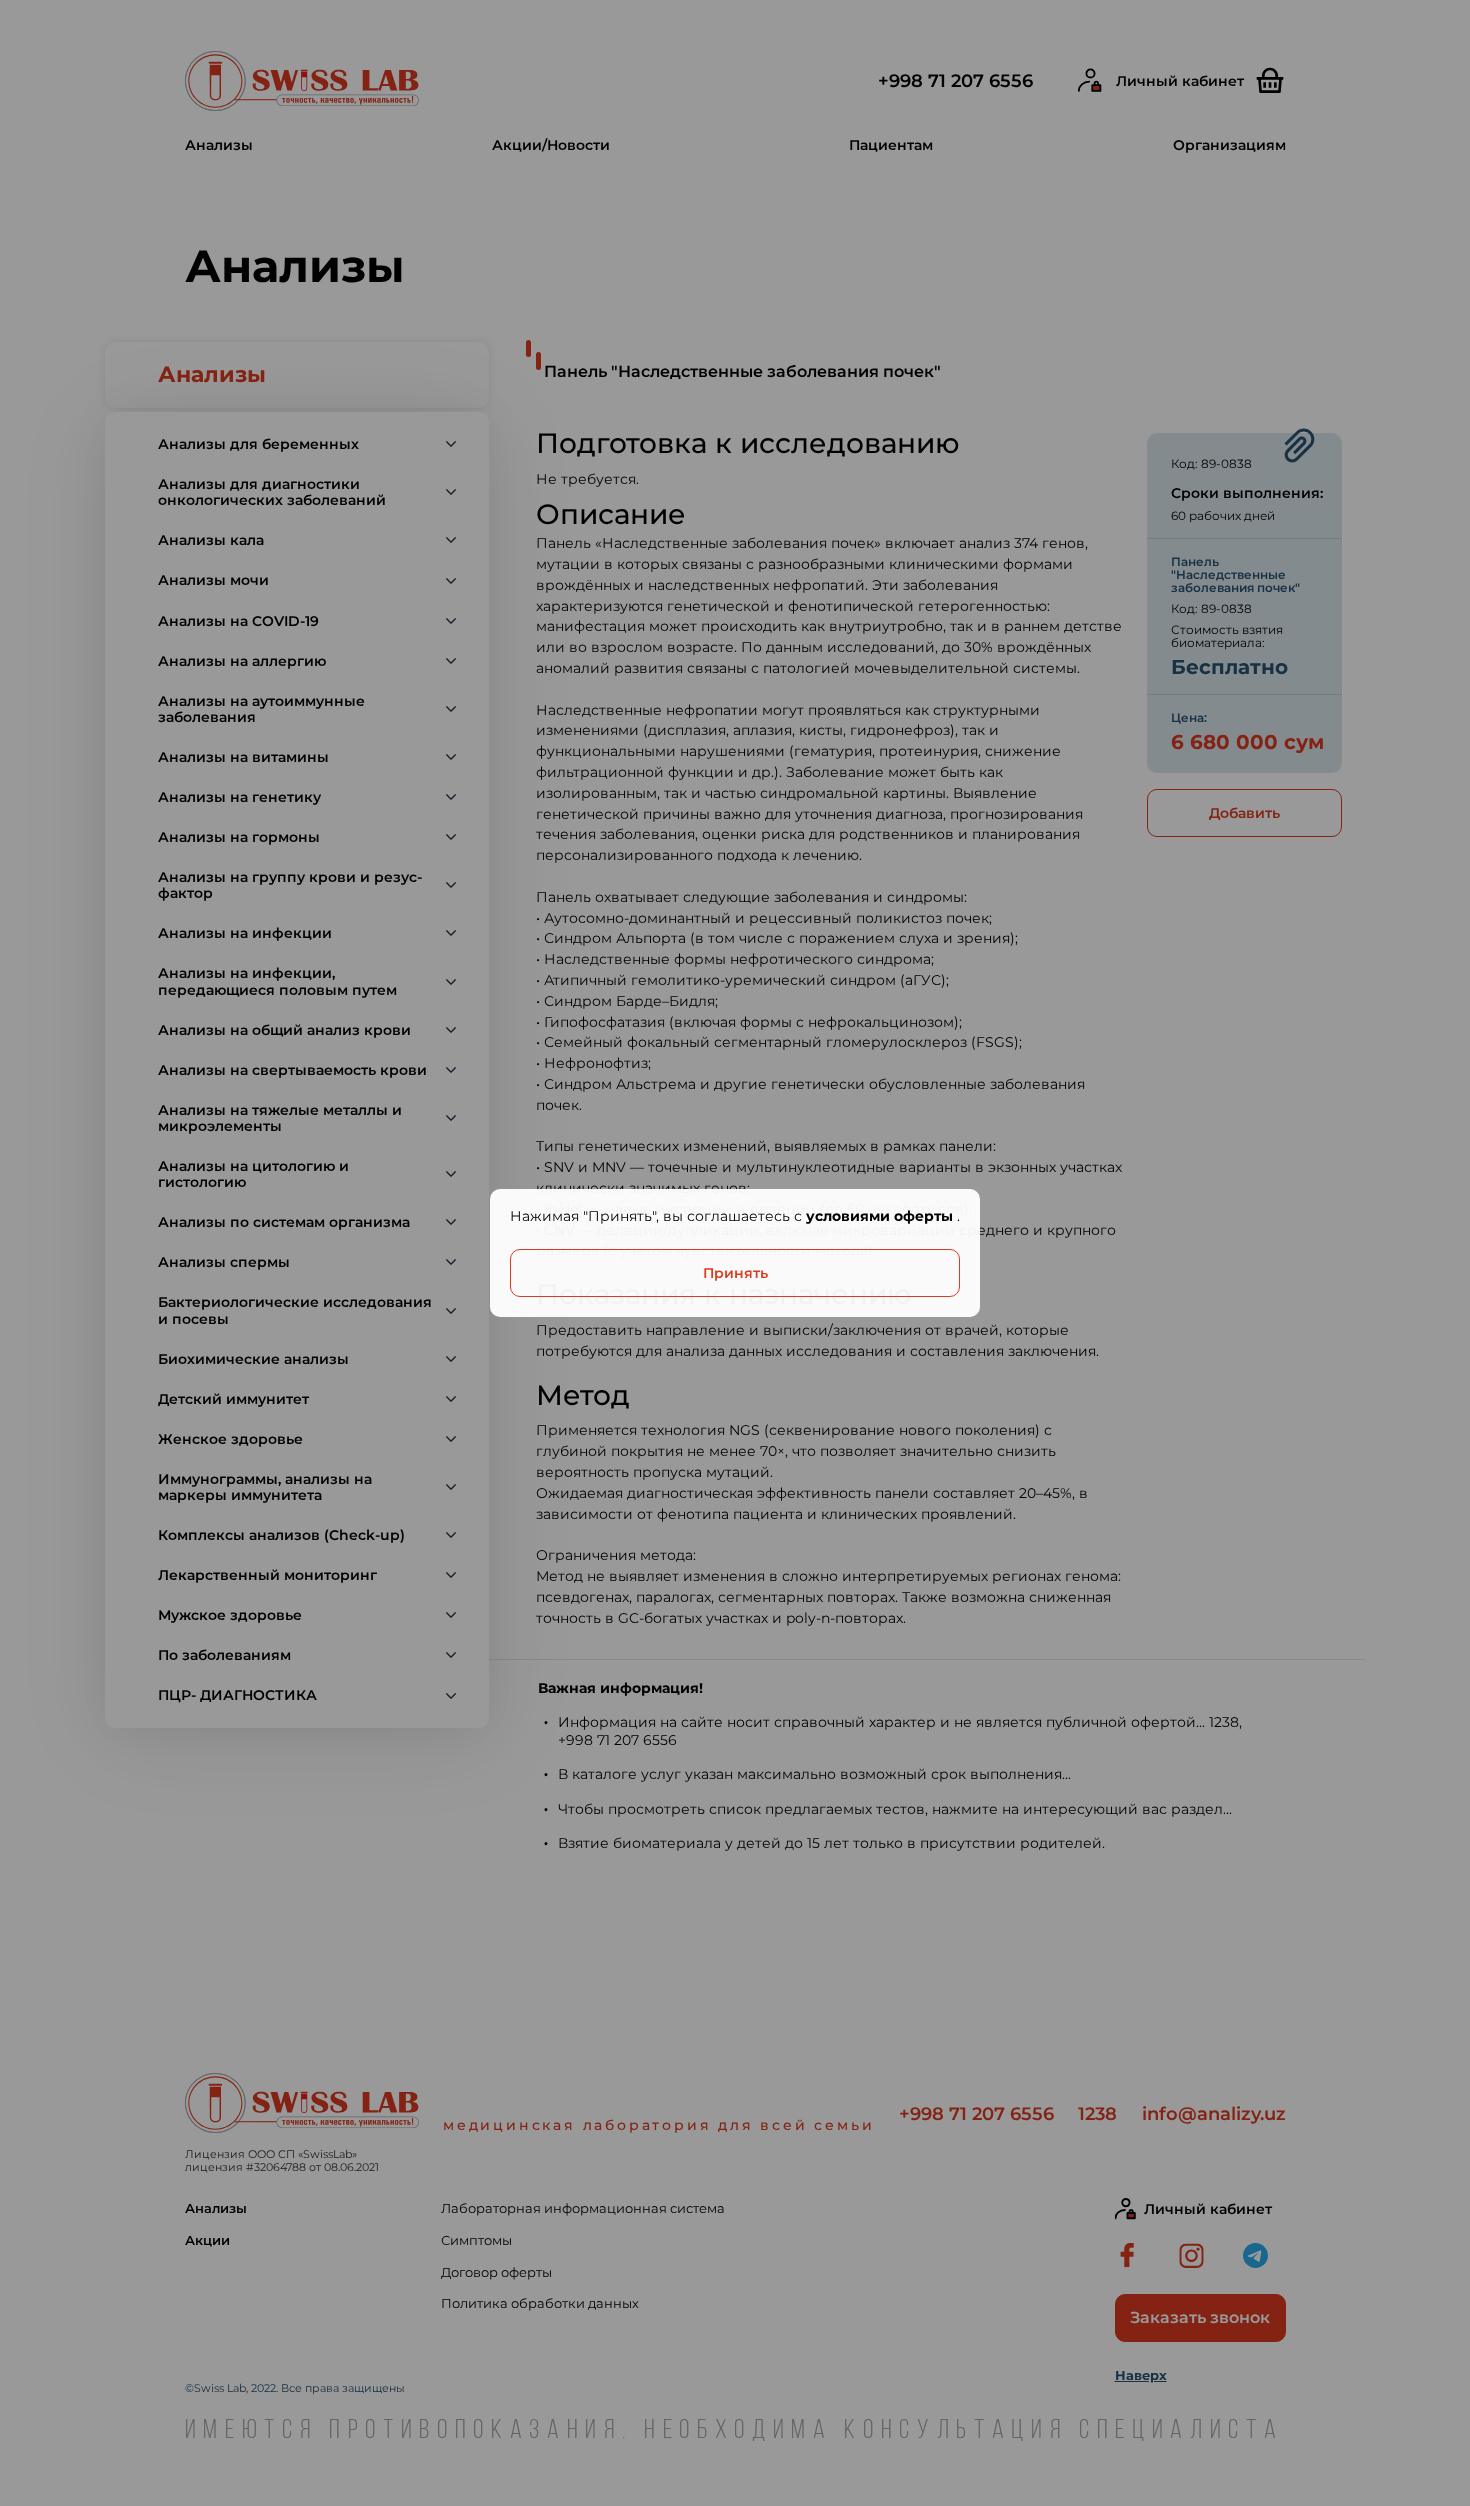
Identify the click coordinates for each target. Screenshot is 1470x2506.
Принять (735, 1273)
